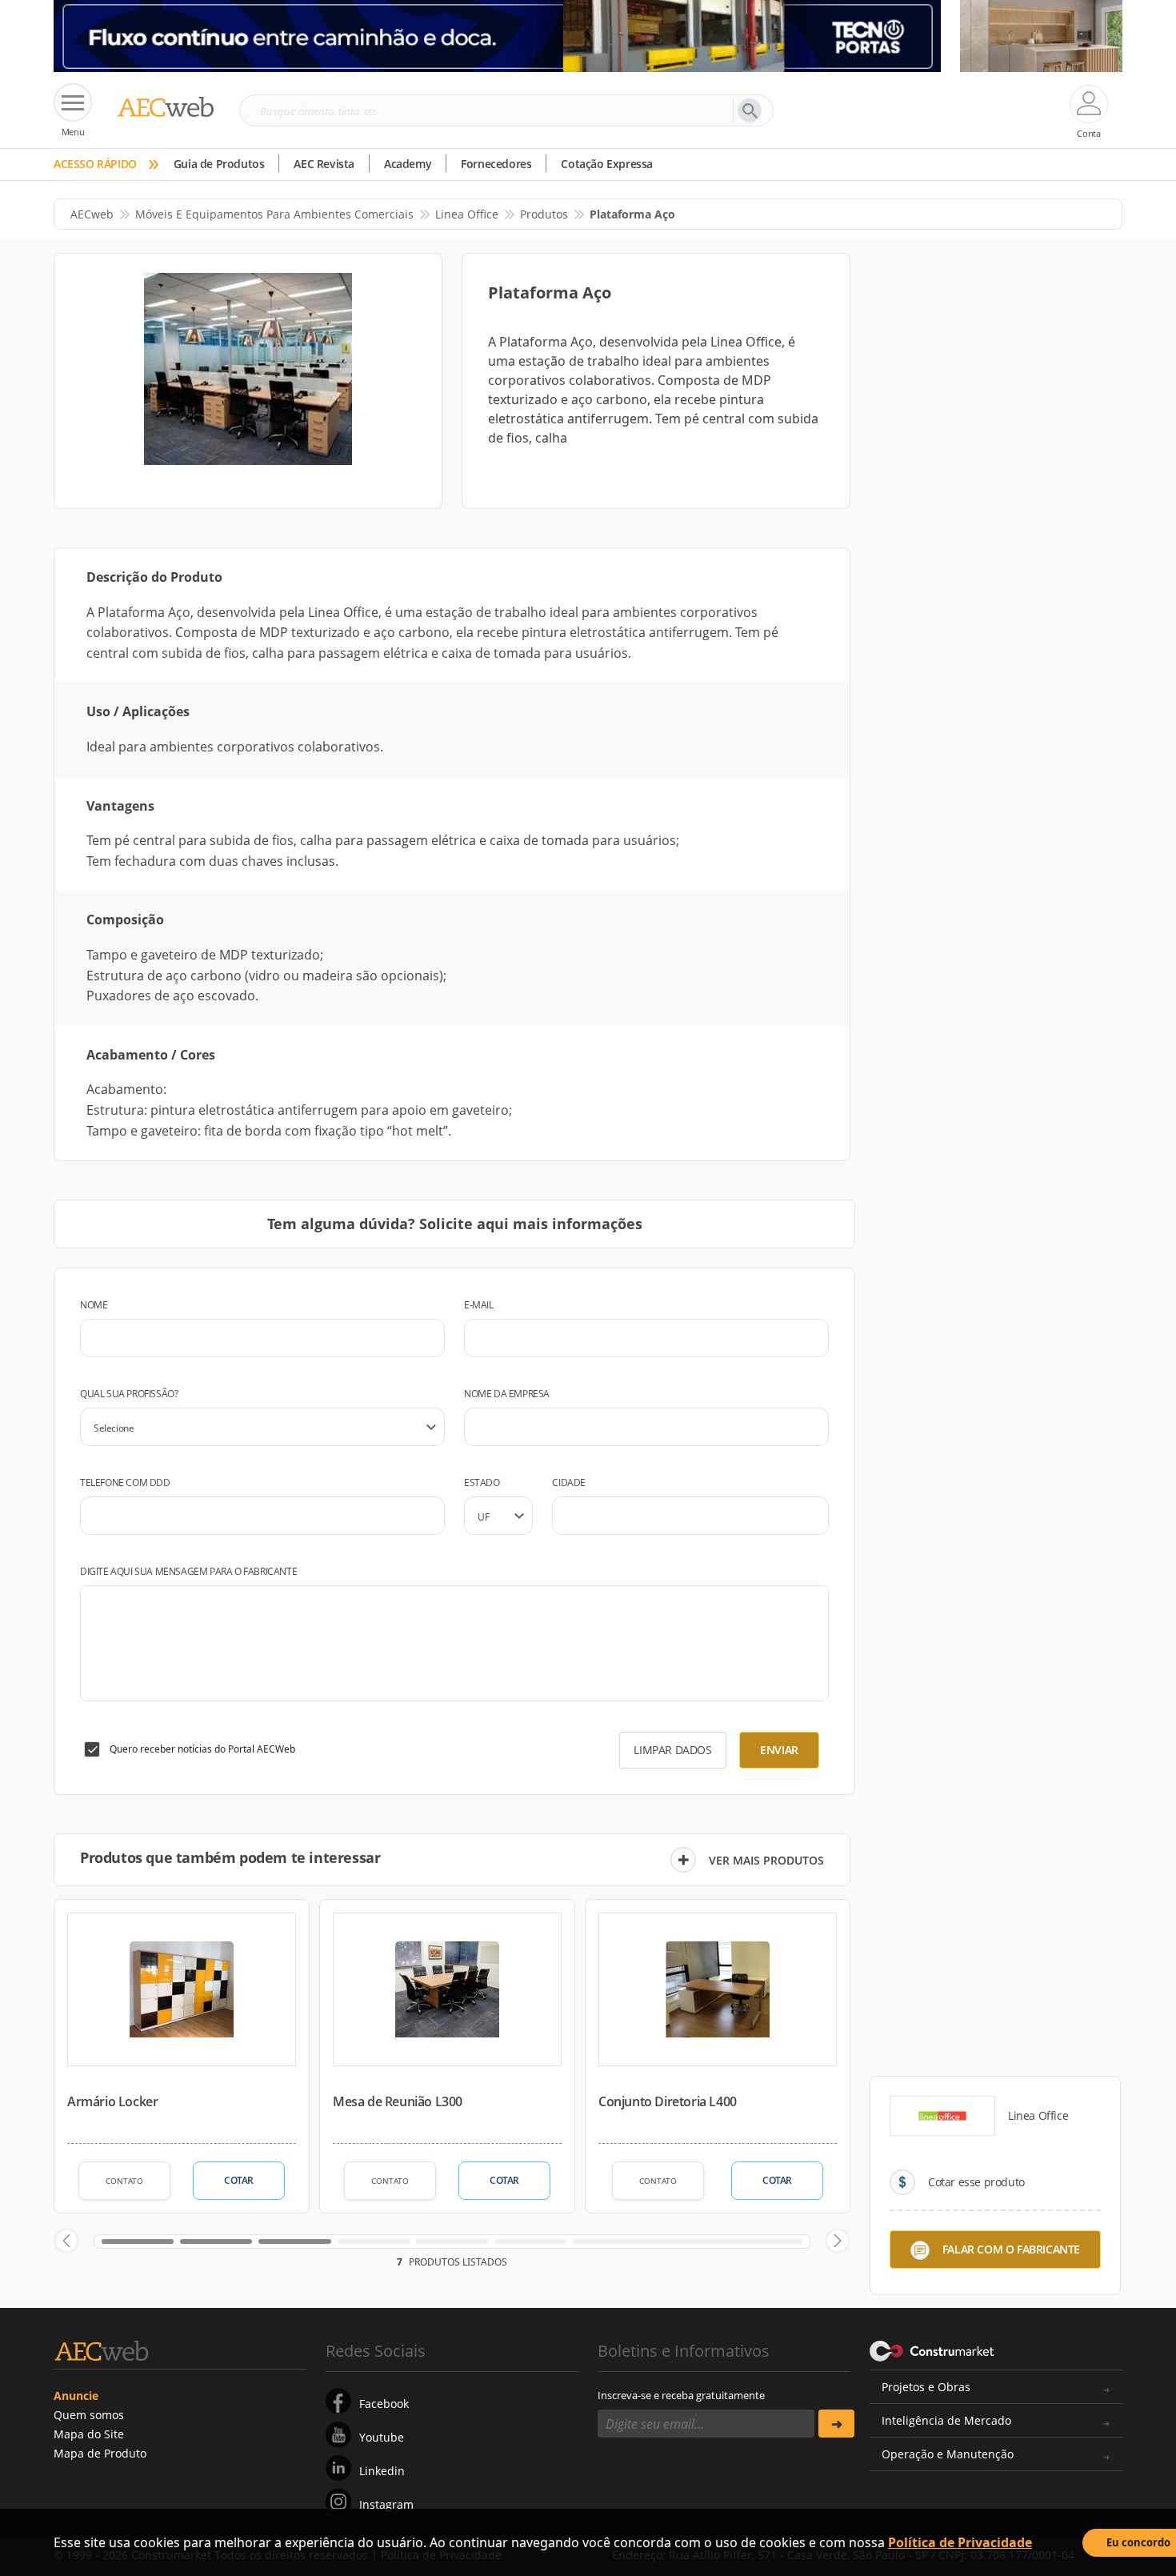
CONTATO (124, 2181)
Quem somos (89, 2415)
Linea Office (467, 214)
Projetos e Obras (926, 2387)
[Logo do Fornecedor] (942, 2116)
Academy (408, 164)
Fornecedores (496, 164)
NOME (94, 1305)
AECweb (92, 214)
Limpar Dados (672, 1750)
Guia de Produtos (219, 164)
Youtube (382, 2437)
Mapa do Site (89, 2434)
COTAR (239, 2180)
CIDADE (569, 1482)
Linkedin (382, 2471)
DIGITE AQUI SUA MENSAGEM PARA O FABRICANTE (188, 1571)
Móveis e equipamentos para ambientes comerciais (274, 214)
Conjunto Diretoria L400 (668, 2101)
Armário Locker (112, 2101)
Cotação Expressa (607, 164)
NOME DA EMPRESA (507, 1394)
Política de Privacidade (960, 2542)
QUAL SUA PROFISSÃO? (129, 1394)
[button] (66, 2241)
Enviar (779, 1750)
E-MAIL (479, 1305)
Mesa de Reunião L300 (398, 2101)
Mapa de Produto (100, 2453)
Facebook (384, 2404)
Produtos (544, 214)
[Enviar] (836, 2424)
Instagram (386, 2504)
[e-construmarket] (932, 2350)
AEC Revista (324, 164)
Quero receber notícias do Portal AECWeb (202, 1749)
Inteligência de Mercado (946, 2420)
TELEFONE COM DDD (125, 1482)
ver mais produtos (766, 1860)
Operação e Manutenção (948, 2454)
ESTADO (482, 1482)
